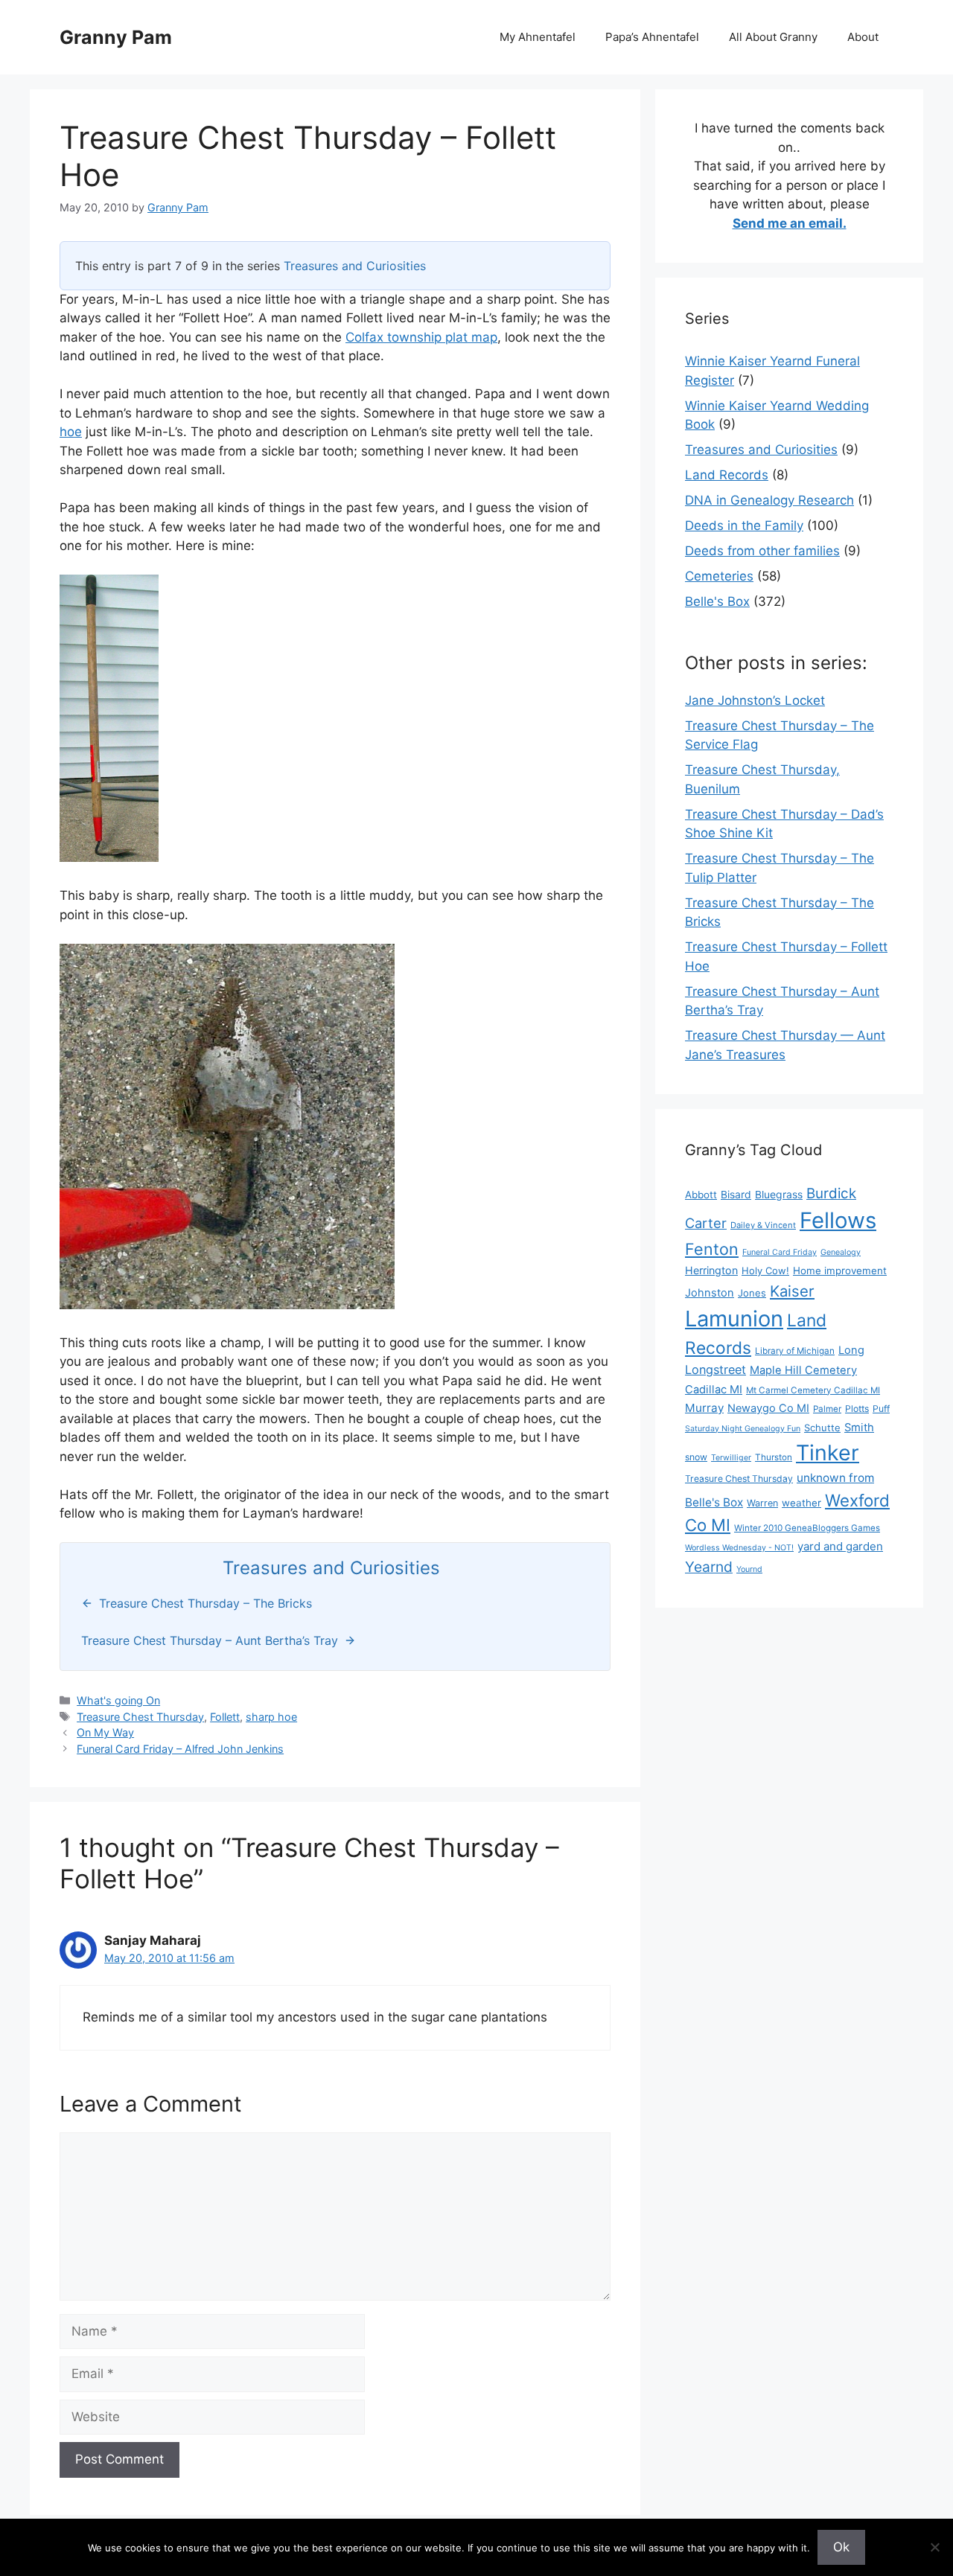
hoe (71, 432)
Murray (704, 1408)
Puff (881, 1409)
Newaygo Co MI (768, 1408)
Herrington (711, 1270)
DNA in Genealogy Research (769, 500)
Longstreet (715, 1370)
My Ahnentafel (538, 37)
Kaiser (792, 1291)
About (863, 37)
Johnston (710, 1293)
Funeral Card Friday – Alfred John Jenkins (180, 1749)
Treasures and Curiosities (355, 266)
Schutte (822, 1428)
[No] (934, 2547)
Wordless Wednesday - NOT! (739, 1548)
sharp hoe (271, 1717)
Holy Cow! (765, 1271)
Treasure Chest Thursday (140, 1717)
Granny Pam (116, 37)
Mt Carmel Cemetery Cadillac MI (813, 1390)
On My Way (105, 1732)
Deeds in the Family (744, 525)
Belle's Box (717, 601)
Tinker (828, 1452)
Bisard (736, 1194)
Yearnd (709, 1567)
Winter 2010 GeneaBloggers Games (807, 1528)
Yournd (749, 1569)
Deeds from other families (762, 551)
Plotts (857, 1409)
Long (851, 1350)
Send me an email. (790, 223)
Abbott (701, 1195)
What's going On (118, 1700)
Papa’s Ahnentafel (652, 37)
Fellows (838, 1220)
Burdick (831, 1193)
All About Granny (773, 37)
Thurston (774, 1457)
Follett (225, 1717)
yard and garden (840, 1546)
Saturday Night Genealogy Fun (743, 1429)
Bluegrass (779, 1194)
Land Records (727, 475)
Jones (752, 1293)
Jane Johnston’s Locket (755, 700)
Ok (841, 2547)
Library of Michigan (795, 1351)
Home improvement (840, 1271)
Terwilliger (731, 1458)
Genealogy (841, 1252)
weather (801, 1503)
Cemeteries (719, 576)
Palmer (827, 1409)
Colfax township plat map (421, 337)
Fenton (712, 1249)
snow (696, 1457)
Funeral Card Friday (780, 1252)
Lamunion (734, 1319)
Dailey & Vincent (763, 1225)
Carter (706, 1223)
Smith (859, 1428)
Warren (762, 1503)
